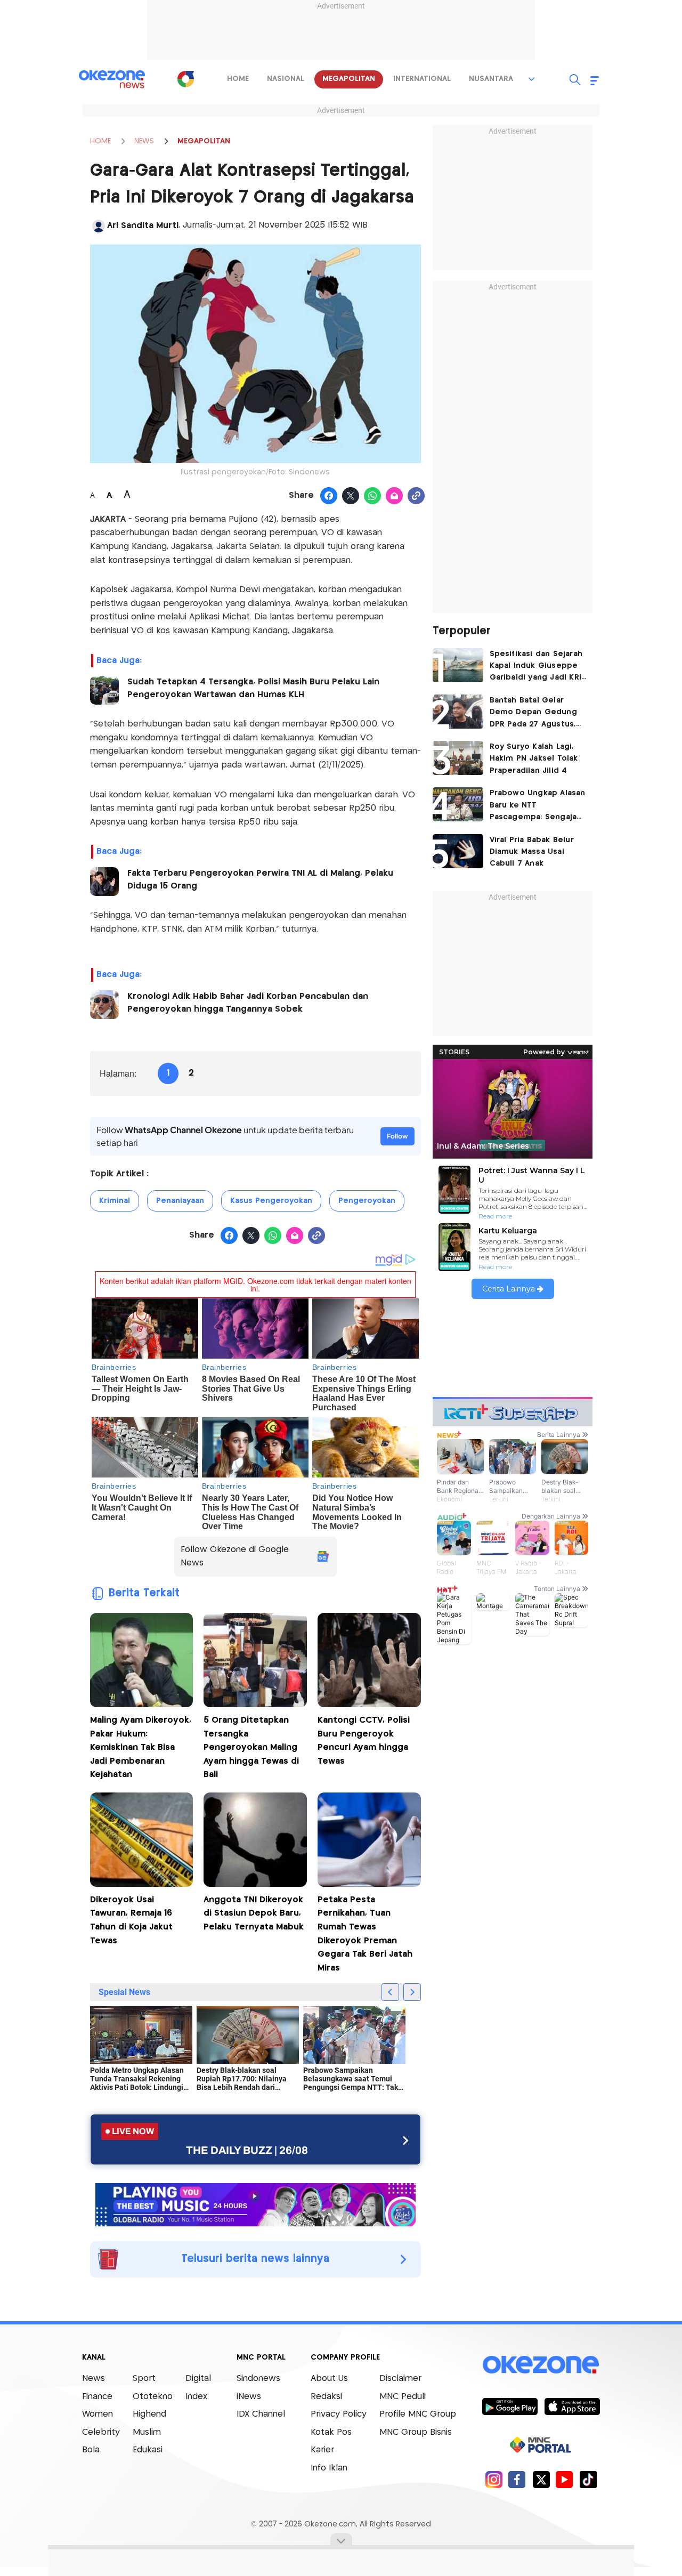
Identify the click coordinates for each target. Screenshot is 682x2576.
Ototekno (153, 2397)
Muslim (147, 2432)
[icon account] (99, 226)
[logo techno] (112, 79)
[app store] (572, 2406)
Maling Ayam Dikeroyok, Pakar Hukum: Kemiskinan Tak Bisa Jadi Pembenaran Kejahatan (141, 1747)
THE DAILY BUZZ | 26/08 (247, 2150)
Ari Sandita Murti (143, 226)
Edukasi (148, 2450)
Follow (397, 1136)
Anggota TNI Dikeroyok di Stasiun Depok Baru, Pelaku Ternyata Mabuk (254, 1913)
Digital (198, 2379)
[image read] (104, 690)
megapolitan (349, 79)
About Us (329, 2379)
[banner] (255, 2203)
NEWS (144, 141)
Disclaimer (400, 2379)
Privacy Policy (339, 2414)
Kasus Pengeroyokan (271, 1201)
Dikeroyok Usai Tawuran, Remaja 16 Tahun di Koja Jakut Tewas (131, 1920)
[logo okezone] (541, 2365)
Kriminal (115, 1201)
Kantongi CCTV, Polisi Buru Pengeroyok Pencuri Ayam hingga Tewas (364, 1741)
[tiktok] (588, 2479)
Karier (322, 2450)
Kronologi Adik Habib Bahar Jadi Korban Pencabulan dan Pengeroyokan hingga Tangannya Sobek (248, 1003)
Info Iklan (329, 2468)
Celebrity (101, 2432)
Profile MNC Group (418, 2414)
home (238, 79)
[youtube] (565, 2479)
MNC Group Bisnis (416, 2432)
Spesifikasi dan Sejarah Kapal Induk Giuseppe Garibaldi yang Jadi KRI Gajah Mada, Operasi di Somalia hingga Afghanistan (536, 667)
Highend (149, 2414)
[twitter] (541, 2479)
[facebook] (517, 2479)
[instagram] (494, 2479)
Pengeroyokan (367, 1201)
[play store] (510, 2406)
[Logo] (186, 79)
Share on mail (395, 496)
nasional (286, 79)
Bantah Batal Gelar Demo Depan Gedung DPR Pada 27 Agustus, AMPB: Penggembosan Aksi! (534, 713)
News (94, 2379)
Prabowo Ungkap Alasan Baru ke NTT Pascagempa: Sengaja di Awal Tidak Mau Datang (538, 806)
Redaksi (326, 2397)
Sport (144, 2379)
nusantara (491, 79)
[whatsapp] (373, 496)
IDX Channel (261, 2414)
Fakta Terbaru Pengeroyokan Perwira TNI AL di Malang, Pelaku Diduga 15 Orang (260, 880)
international (422, 79)
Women (98, 2414)
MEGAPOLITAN (204, 141)
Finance (97, 2397)
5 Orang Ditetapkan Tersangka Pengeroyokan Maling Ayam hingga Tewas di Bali (251, 1747)
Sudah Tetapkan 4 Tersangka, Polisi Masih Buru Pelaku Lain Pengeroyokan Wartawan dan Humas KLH (253, 688)
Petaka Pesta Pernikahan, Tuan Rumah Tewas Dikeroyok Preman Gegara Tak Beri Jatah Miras (365, 1934)
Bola (91, 2450)
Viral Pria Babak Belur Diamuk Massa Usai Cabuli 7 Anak (532, 852)
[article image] (458, 665)
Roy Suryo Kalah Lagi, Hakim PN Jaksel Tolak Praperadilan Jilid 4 (534, 759)
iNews (249, 2397)
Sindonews (258, 2379)
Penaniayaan (180, 1201)
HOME (100, 141)
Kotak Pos (331, 2432)
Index (196, 2397)
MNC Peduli (403, 2397)
